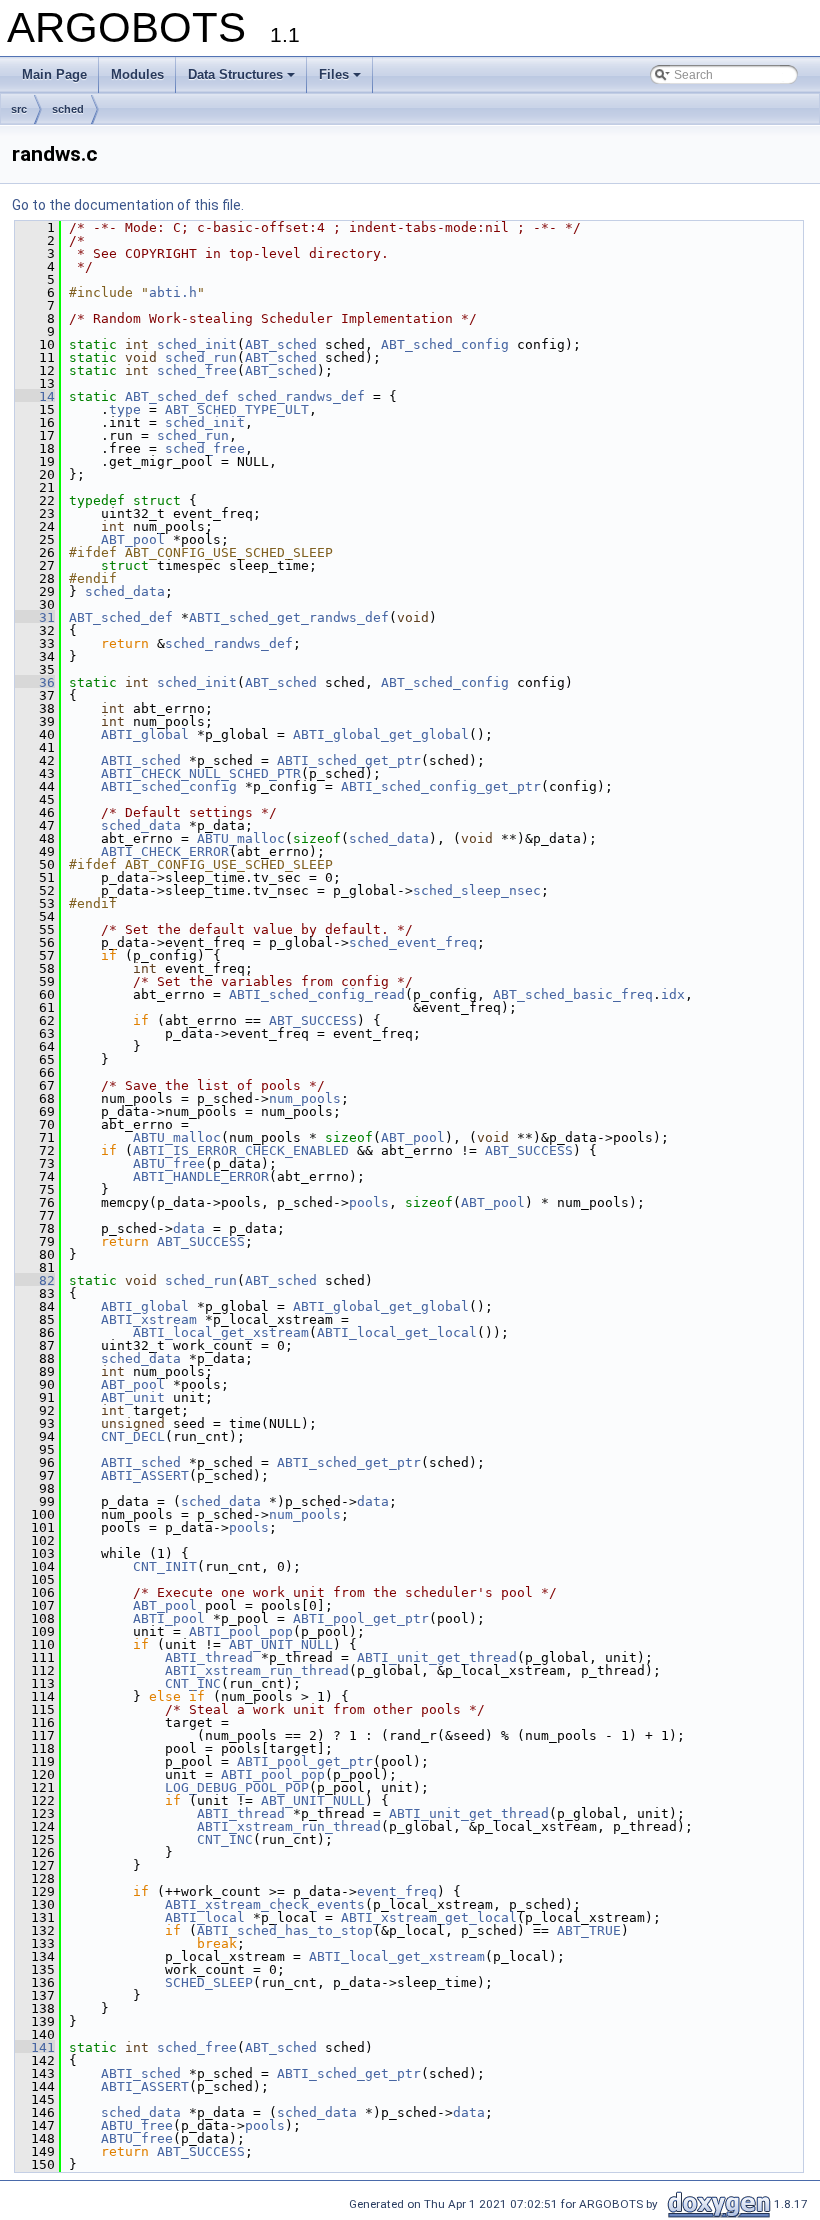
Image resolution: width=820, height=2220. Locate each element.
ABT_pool (133, 539)
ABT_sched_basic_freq (573, 994)
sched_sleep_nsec (477, 890)
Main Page (54, 74)
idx (673, 994)
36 (35, 682)
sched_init (197, 344)
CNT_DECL (133, 1436)
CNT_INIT (165, 1566)
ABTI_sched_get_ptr (349, 760)
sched (68, 109)
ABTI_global (145, 734)
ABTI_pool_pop (241, 1631)
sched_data (125, 591)
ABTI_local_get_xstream (221, 1332)
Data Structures (235, 74)
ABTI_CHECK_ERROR (165, 851)
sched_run (201, 357)
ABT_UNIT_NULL (281, 1644)
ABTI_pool (169, 1618)
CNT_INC (193, 1683)
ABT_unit (133, 1397)
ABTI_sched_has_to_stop (285, 1930)
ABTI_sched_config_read (317, 994)
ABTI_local (205, 1917)
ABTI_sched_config (169, 786)
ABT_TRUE (589, 1930)
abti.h (173, 292)
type (125, 409)
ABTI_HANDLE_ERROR (201, 1176)
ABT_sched (281, 344)
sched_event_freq (413, 942)
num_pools (305, 1098)
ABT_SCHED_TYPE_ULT (237, 409)
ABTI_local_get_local (397, 1332)
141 (35, 2047)
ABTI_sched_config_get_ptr (441, 786)
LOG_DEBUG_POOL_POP (237, 1787)
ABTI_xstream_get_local (429, 1917)
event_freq (397, 1891)
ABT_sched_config (445, 344)
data (189, 1228)
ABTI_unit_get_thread (437, 1657)
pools (369, 1202)
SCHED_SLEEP (209, 1982)
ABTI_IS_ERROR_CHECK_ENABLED (241, 1150)
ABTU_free (169, 1163)
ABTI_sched (141, 760)
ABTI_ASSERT (145, 1475)
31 (35, 617)
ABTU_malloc (241, 838)
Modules (137, 74)
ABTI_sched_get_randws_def (289, 617)
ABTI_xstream (149, 1319)
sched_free (197, 370)
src (19, 109)
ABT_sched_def (177, 396)
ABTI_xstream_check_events (265, 1904)
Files (334, 74)
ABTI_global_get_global (381, 734)
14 (35, 396)
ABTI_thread (209, 1657)
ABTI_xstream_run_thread (257, 1670)
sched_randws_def (301, 396)
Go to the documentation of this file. (128, 205)
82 (35, 1280)
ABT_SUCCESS (313, 1020)
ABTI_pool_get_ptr (361, 1618)
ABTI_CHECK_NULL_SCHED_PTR (201, 773)
